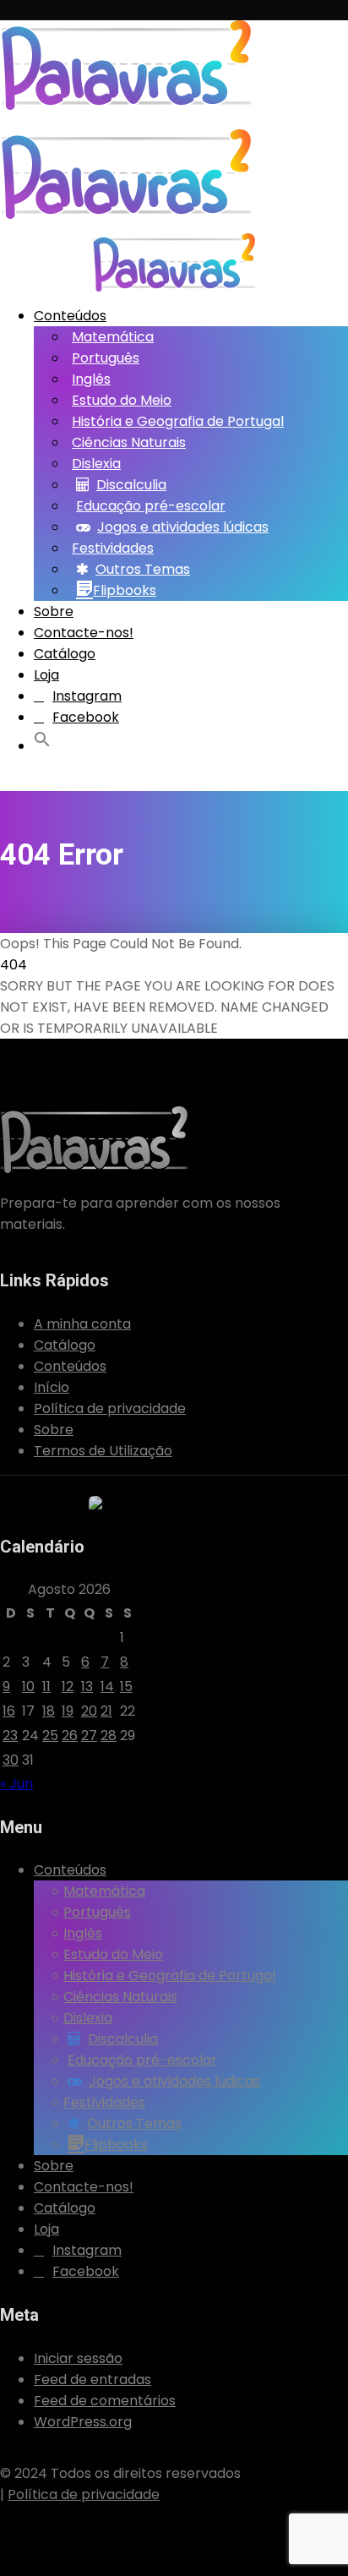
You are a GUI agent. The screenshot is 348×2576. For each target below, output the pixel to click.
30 (11, 1760)
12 (68, 1686)
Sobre (54, 611)
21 (106, 1711)
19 (68, 1711)
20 (89, 1711)
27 (89, 1736)
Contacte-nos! (84, 633)
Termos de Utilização (103, 1451)
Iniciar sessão (78, 2358)
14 (107, 1686)
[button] (45, 742)
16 (9, 1711)
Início (52, 1387)
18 (49, 1711)
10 (28, 1686)
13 (87, 1686)
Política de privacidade (110, 1408)
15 (126, 1686)
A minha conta (82, 1324)
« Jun (16, 1784)
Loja (46, 675)
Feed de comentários (105, 2401)
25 (50, 1736)
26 (70, 1736)
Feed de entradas (92, 2380)
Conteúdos (70, 316)
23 (10, 1736)
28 (109, 1736)
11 (46, 1686)
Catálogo (65, 654)
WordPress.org (83, 2422)
